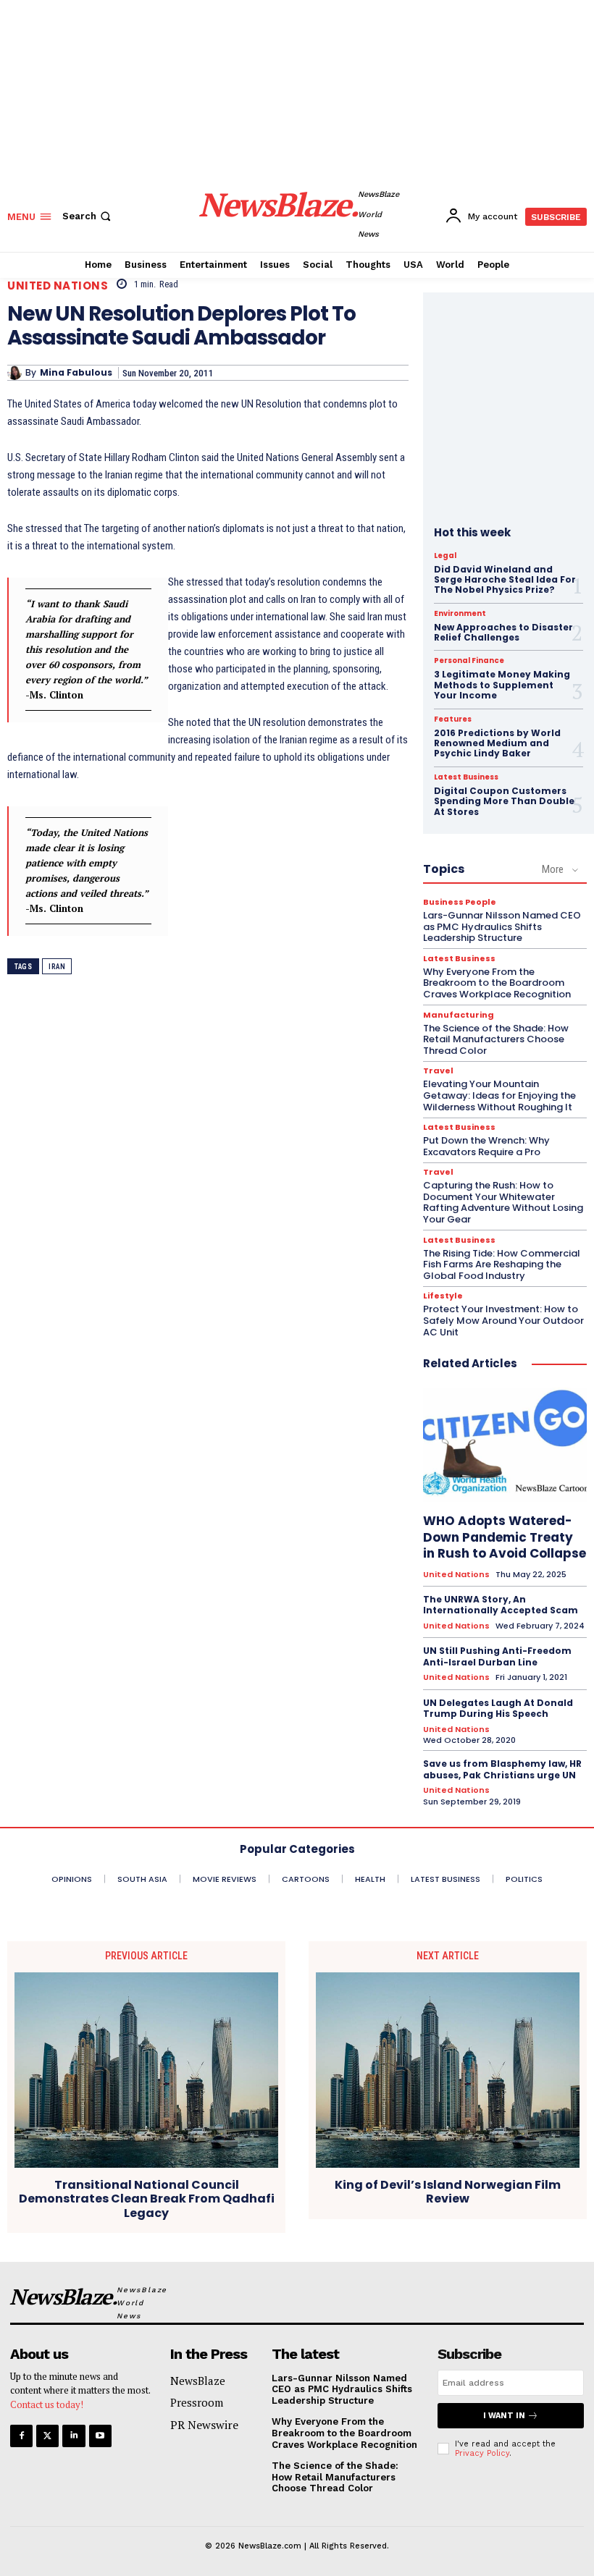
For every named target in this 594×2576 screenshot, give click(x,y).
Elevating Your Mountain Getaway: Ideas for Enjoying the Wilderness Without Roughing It (499, 1095)
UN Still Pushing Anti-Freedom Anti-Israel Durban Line (497, 1656)
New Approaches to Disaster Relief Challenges (503, 632)
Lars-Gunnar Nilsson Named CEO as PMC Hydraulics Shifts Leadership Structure (502, 926)
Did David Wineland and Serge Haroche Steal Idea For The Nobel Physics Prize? (505, 580)
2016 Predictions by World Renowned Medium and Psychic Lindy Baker (497, 743)
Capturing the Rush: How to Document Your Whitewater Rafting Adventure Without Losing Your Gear (503, 1202)
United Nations (58, 286)
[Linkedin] (74, 2436)
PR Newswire (204, 2425)
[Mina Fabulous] (16, 373)
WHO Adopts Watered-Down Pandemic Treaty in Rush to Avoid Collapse (505, 1537)
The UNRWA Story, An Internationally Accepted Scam (501, 1605)
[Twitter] (47, 2436)
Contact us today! (47, 2404)
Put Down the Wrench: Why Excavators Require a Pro (486, 1146)
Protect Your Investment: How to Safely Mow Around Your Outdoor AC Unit (503, 1320)
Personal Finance (469, 661)
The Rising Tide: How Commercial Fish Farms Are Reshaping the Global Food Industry (502, 1264)
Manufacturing (459, 1015)
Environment (460, 614)
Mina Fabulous (76, 373)
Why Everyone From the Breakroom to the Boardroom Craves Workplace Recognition (497, 983)
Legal (445, 556)
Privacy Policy (482, 2453)
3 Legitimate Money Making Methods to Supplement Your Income (502, 685)
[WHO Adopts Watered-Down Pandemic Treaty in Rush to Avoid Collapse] (505, 1445)
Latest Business (466, 777)
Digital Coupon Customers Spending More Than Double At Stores (504, 801)
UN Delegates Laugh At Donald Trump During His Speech (498, 1709)
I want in (504, 2416)
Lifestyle (443, 1296)
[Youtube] (100, 2436)
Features (453, 719)
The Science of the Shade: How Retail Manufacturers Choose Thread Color (496, 1039)
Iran (57, 967)
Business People (460, 902)
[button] (88, 216)
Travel (438, 1071)
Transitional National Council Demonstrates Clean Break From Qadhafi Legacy (147, 2199)
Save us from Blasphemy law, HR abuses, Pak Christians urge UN (502, 1769)
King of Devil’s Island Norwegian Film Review (448, 2192)
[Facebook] (21, 2436)
